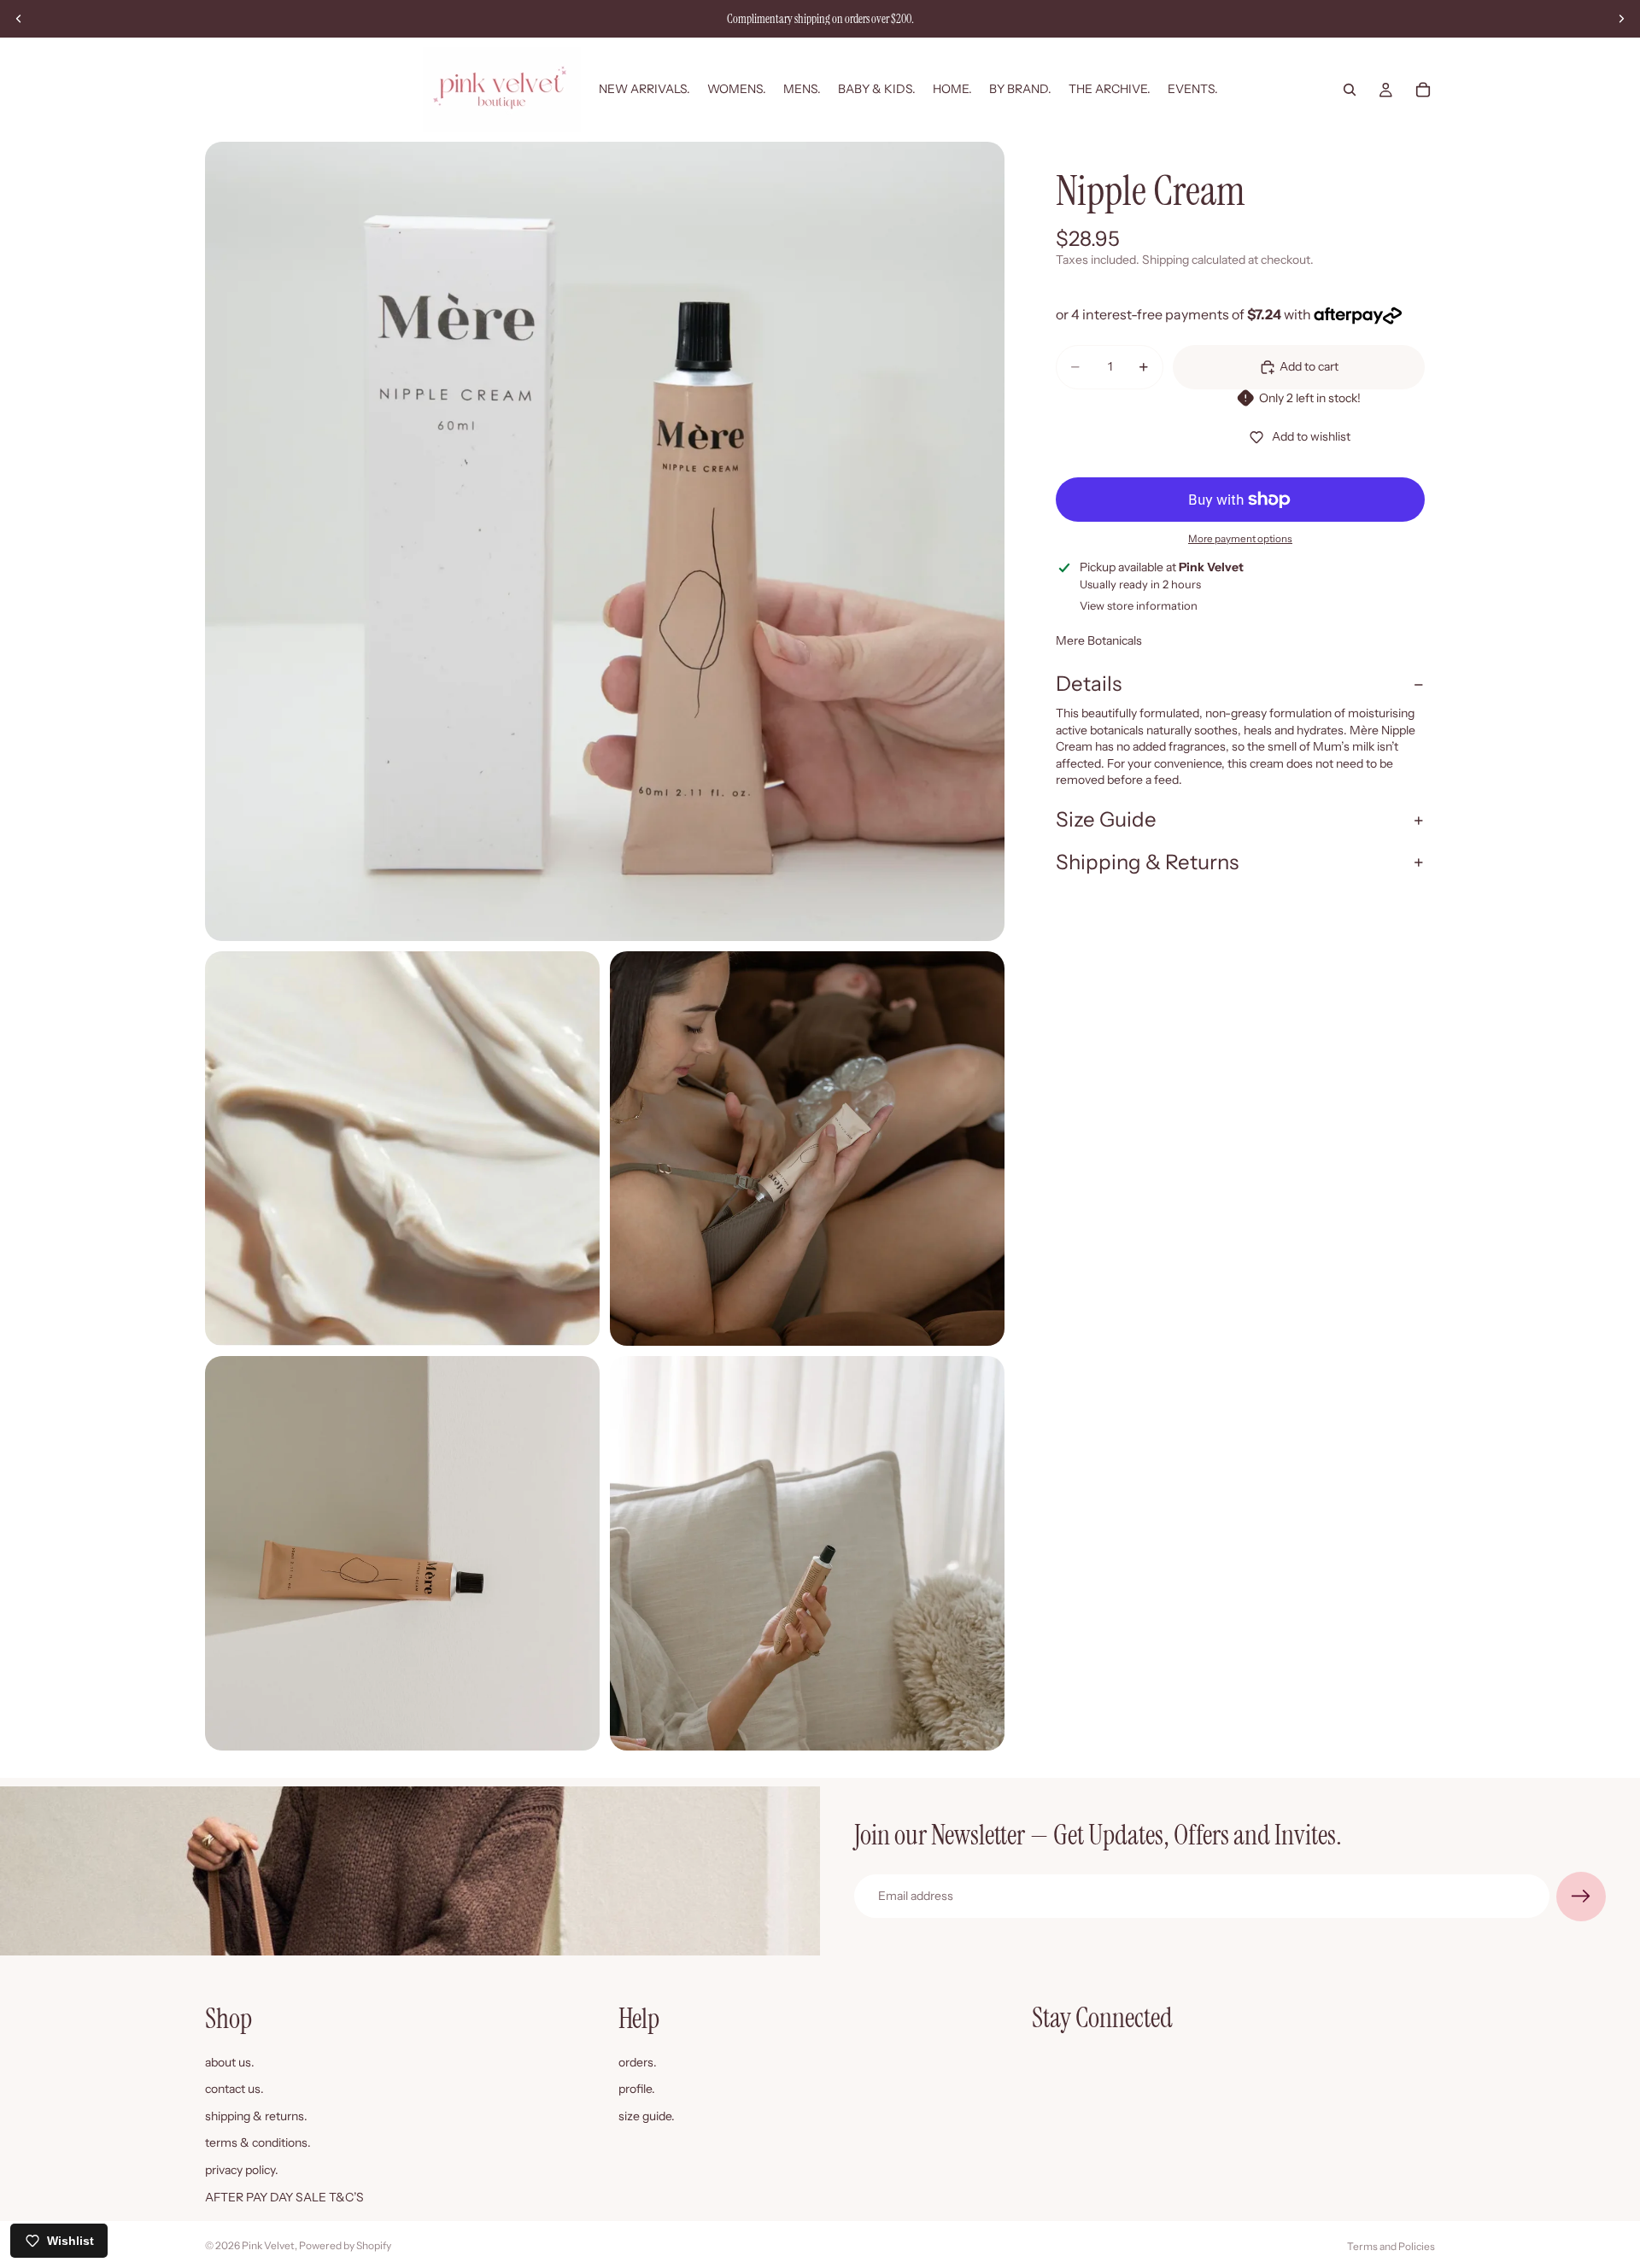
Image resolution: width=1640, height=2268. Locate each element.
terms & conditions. (258, 2142)
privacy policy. (242, 2170)
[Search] (1350, 90)
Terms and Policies (1391, 2246)
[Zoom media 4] (402, 1553)
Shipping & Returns (1147, 862)
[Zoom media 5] (807, 1553)
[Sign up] (1581, 1897)
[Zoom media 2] (402, 1149)
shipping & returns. (256, 2115)
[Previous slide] (19, 19)
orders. (638, 2061)
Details (1089, 684)
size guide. (647, 2115)
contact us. (234, 2089)
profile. (637, 2089)
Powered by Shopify (345, 2245)
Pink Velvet (268, 2245)
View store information (1139, 605)
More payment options (1240, 539)
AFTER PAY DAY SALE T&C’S (284, 2196)
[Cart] (1423, 90)
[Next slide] (1621, 19)
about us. (230, 2061)
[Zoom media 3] (807, 1149)
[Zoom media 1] (605, 541)
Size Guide (1106, 819)
